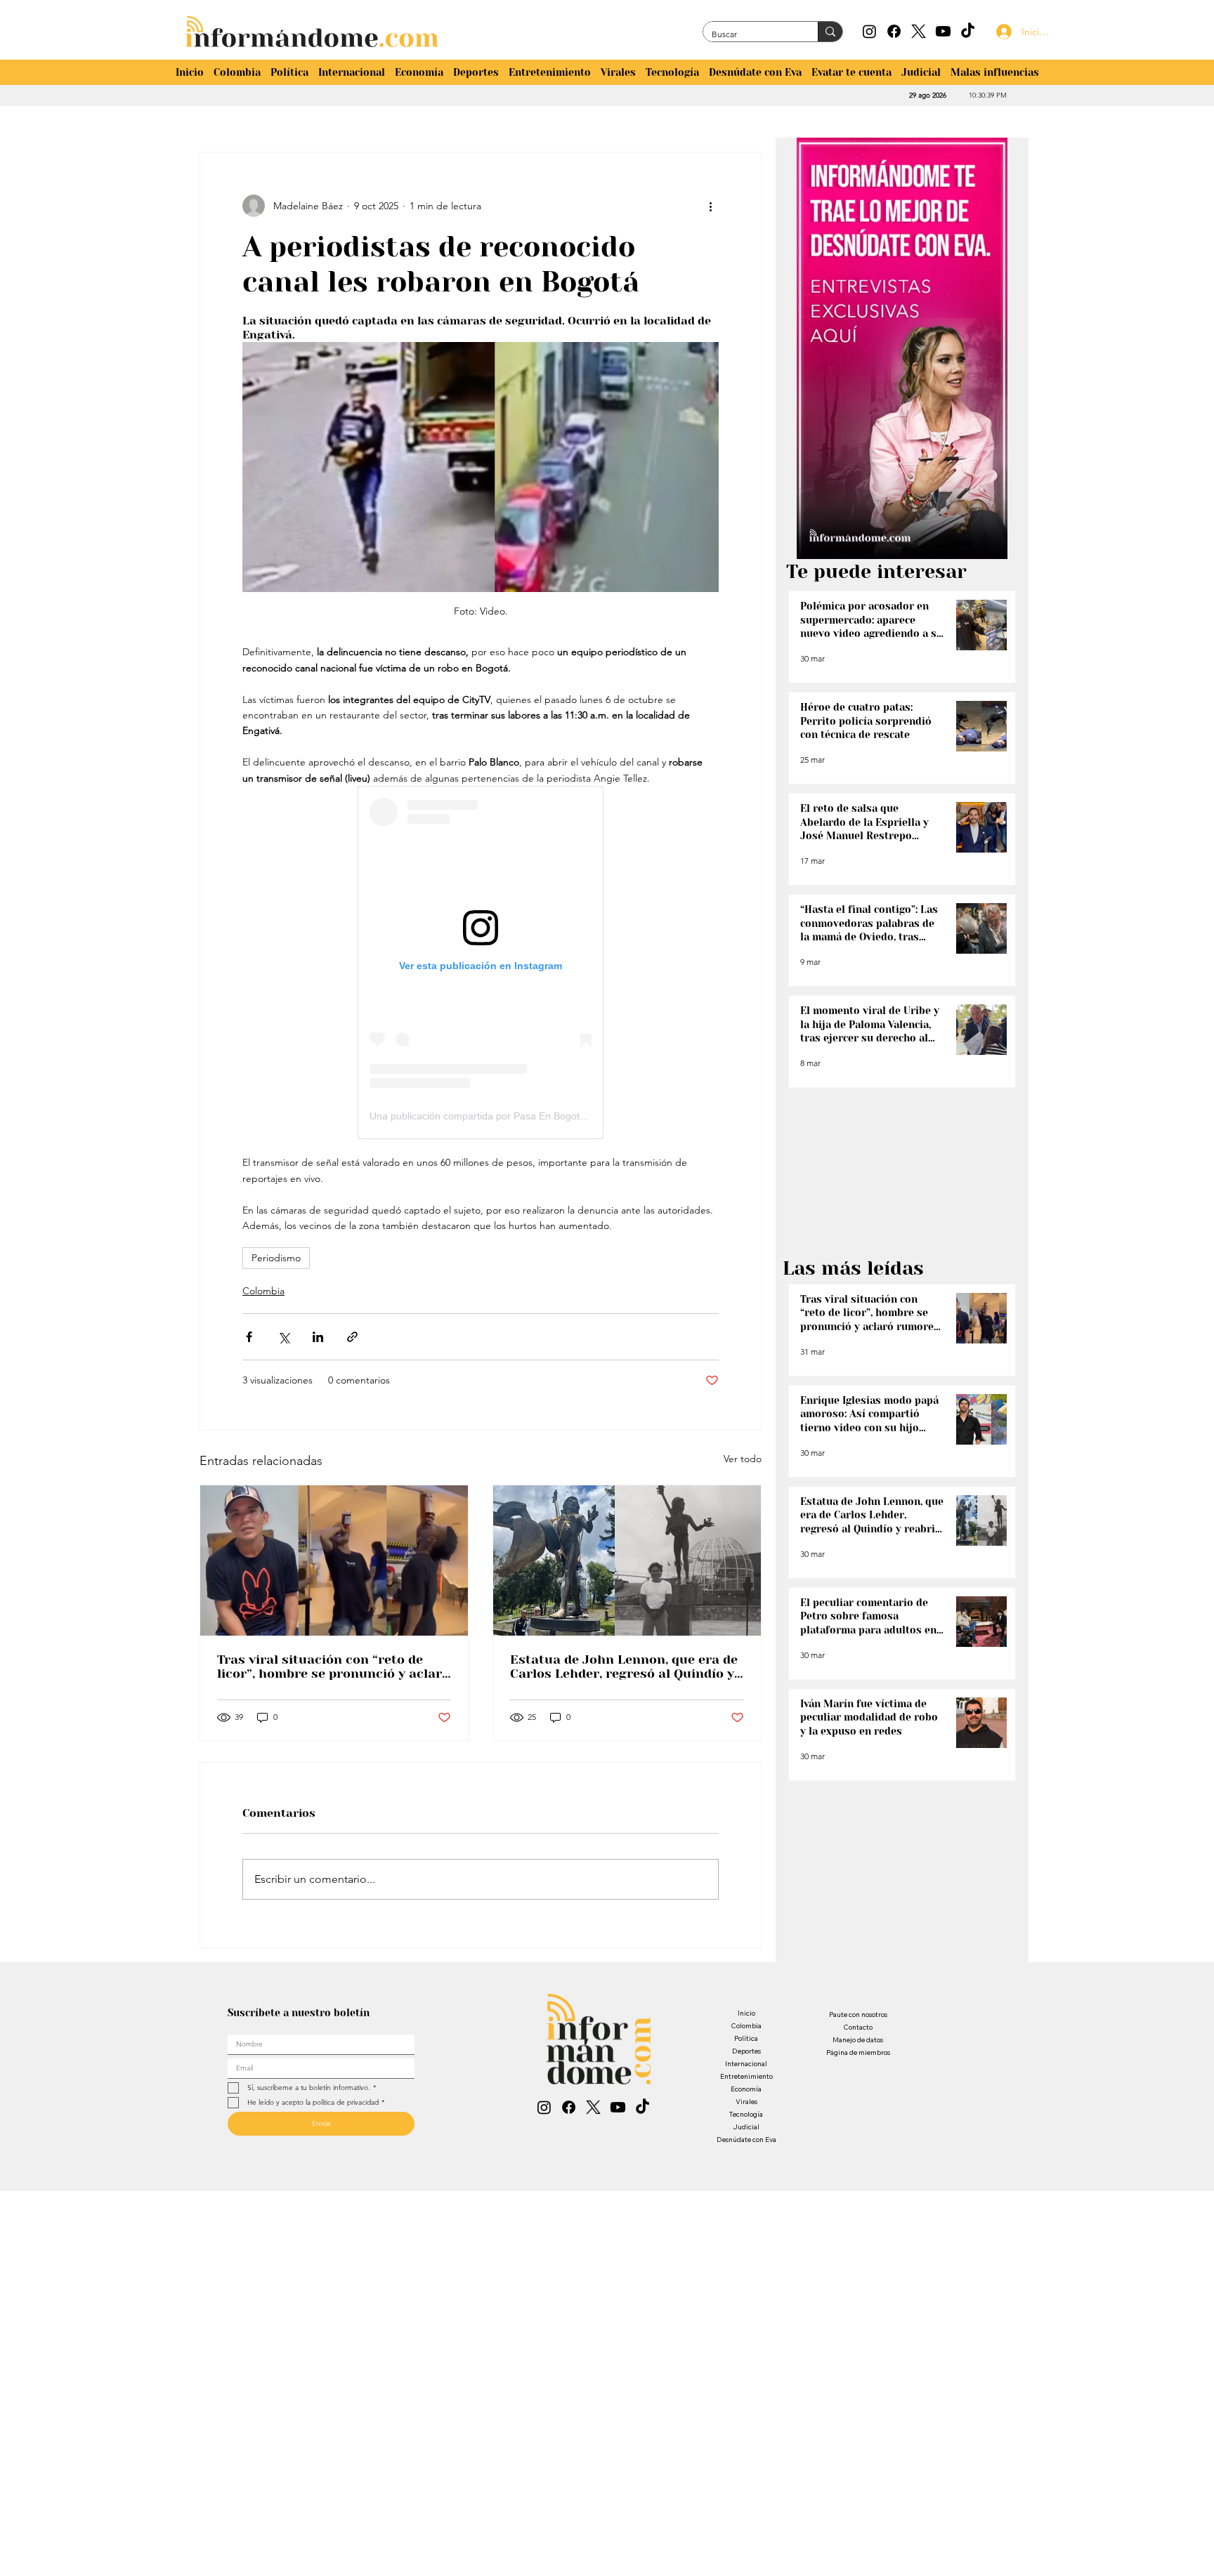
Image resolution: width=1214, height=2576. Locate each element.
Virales (746, 2102)
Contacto (858, 2027)
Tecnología (746, 2114)
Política (746, 2038)
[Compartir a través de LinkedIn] (318, 1337)
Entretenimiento (746, 2076)
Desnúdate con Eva (746, 2140)
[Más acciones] (710, 206)
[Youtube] (943, 31)
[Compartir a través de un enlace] (352, 1337)
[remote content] (481, 962)
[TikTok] (968, 31)
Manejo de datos (858, 2040)
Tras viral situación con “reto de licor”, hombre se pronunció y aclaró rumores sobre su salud (333, 1667)
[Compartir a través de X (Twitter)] (283, 1337)
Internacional (746, 2064)
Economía (746, 2089)
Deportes (746, 2051)
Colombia (263, 1291)
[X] (919, 31)
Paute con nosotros (858, 2015)
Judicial (746, 2127)
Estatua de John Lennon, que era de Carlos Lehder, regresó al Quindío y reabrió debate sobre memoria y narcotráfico (624, 1667)
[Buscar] (830, 32)
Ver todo (743, 1459)
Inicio (746, 2013)
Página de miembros (858, 2052)
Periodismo (276, 1258)
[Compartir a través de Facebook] (249, 1337)
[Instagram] (869, 31)
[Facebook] (894, 31)
